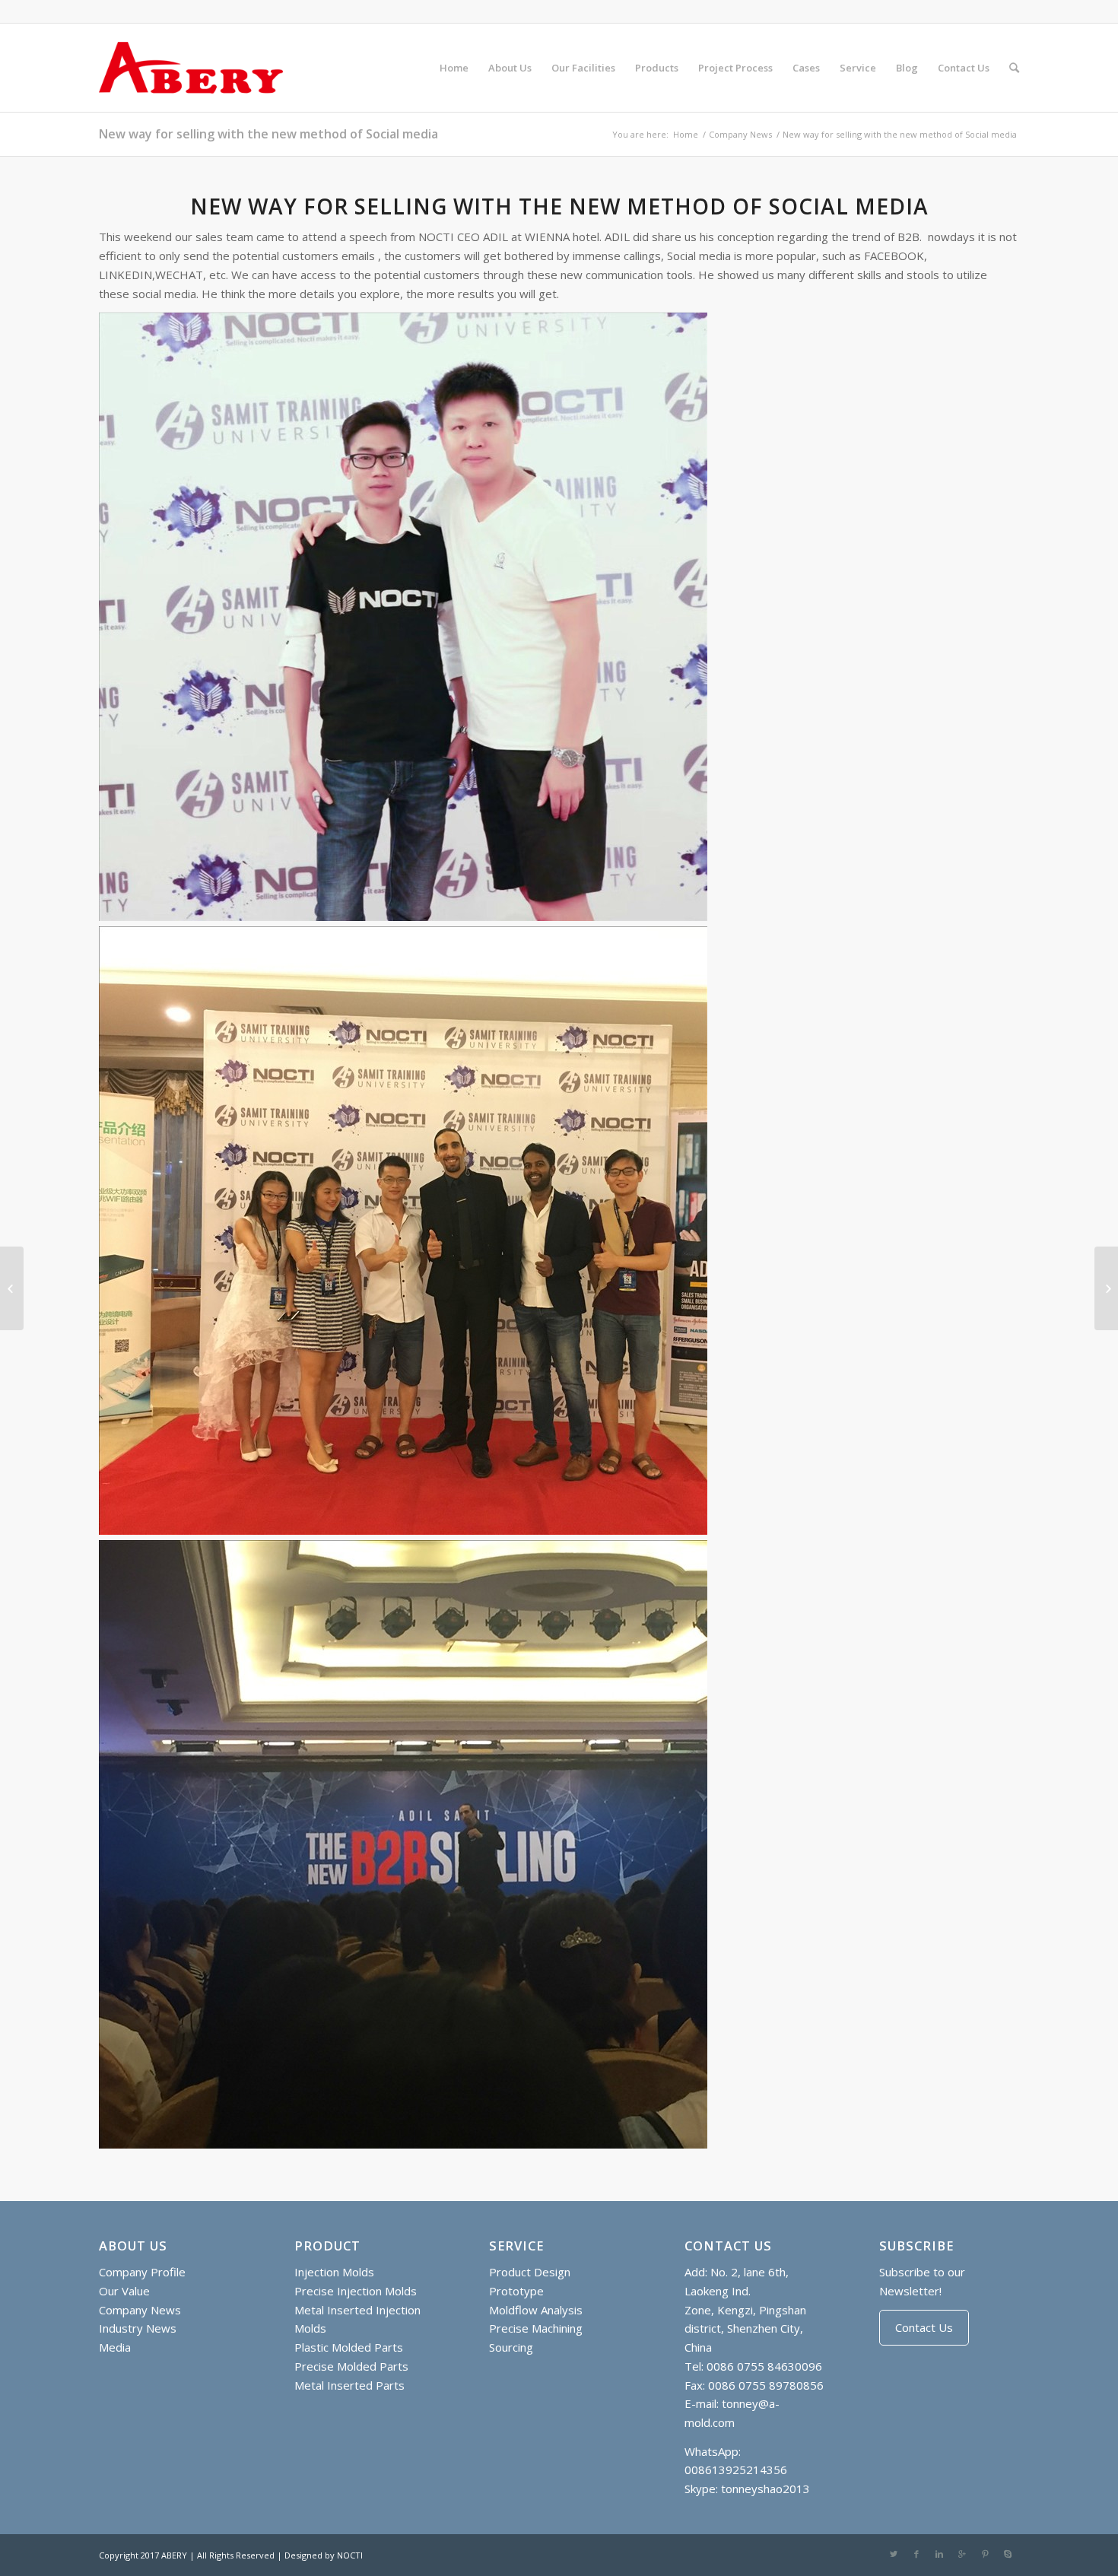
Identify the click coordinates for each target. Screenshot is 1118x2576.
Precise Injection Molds (356, 2291)
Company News (740, 134)
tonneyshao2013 (765, 2489)
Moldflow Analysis (536, 2310)
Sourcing (511, 2347)
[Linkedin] (939, 2554)
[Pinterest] (985, 2554)
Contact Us (924, 2327)
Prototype (516, 2291)
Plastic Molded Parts (349, 2347)
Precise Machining (536, 2328)
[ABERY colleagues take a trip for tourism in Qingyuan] (1106, 1288)
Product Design (530, 2272)
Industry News (138, 2328)
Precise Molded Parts (351, 2366)
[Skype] (1008, 2554)
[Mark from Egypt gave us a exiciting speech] (12, 1288)
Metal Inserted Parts (349, 2385)
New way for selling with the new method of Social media (268, 134)
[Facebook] (916, 2554)
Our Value (124, 2291)
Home (686, 134)
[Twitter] (894, 2554)
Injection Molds (334, 2272)
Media (115, 2347)
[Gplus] (962, 2554)
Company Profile (142, 2272)
